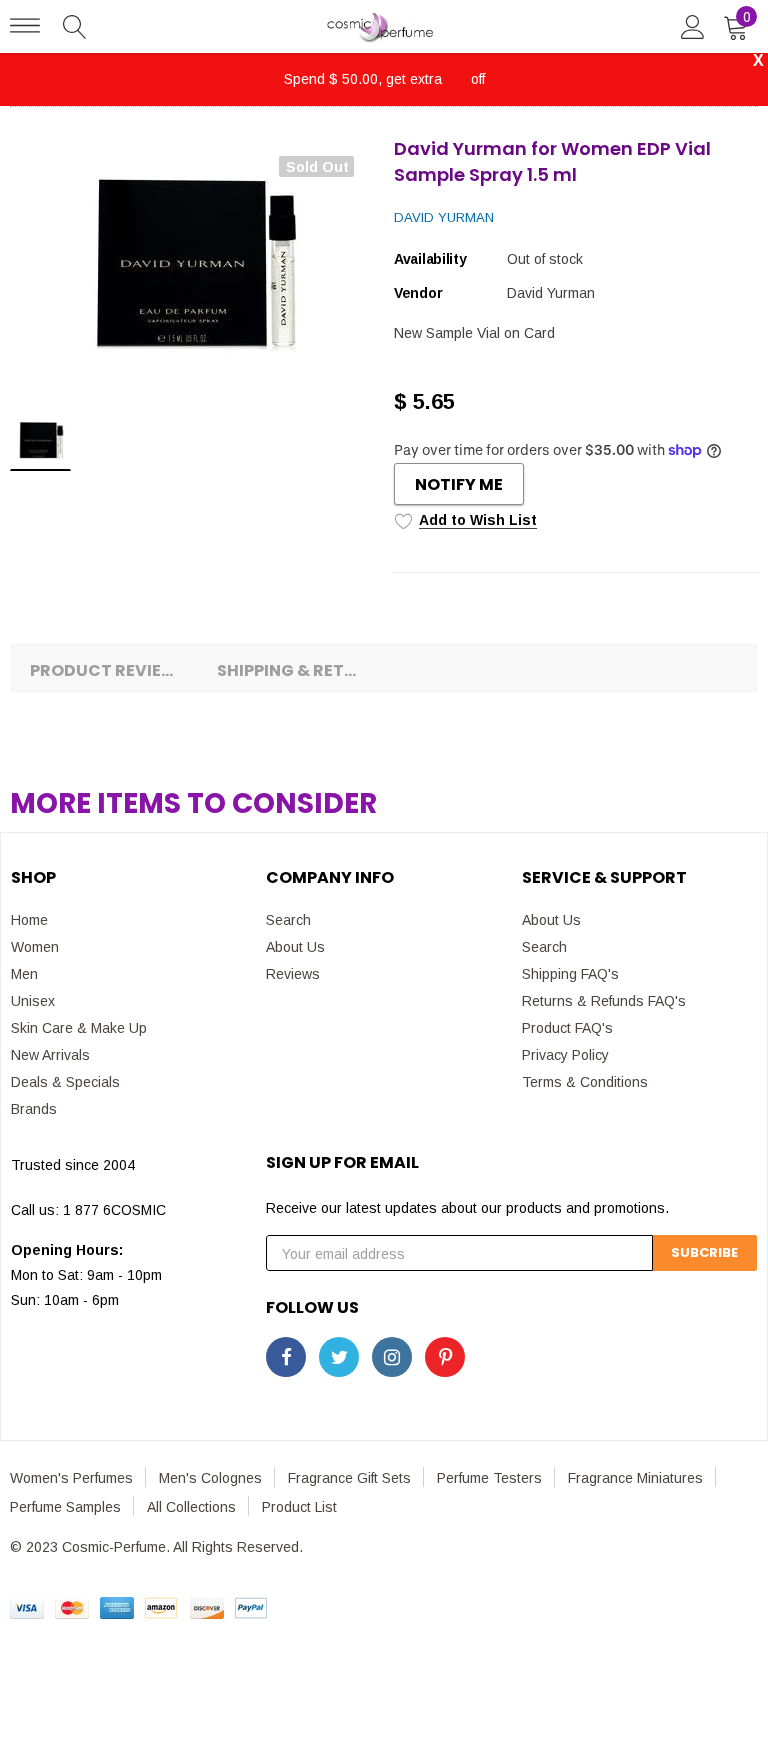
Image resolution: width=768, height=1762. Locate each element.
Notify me (459, 484)
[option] (192, 266)
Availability (430, 259)
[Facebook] (286, 1357)
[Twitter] (339, 1357)
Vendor (418, 293)
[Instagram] (392, 1357)
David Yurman (444, 217)
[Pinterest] (445, 1357)
